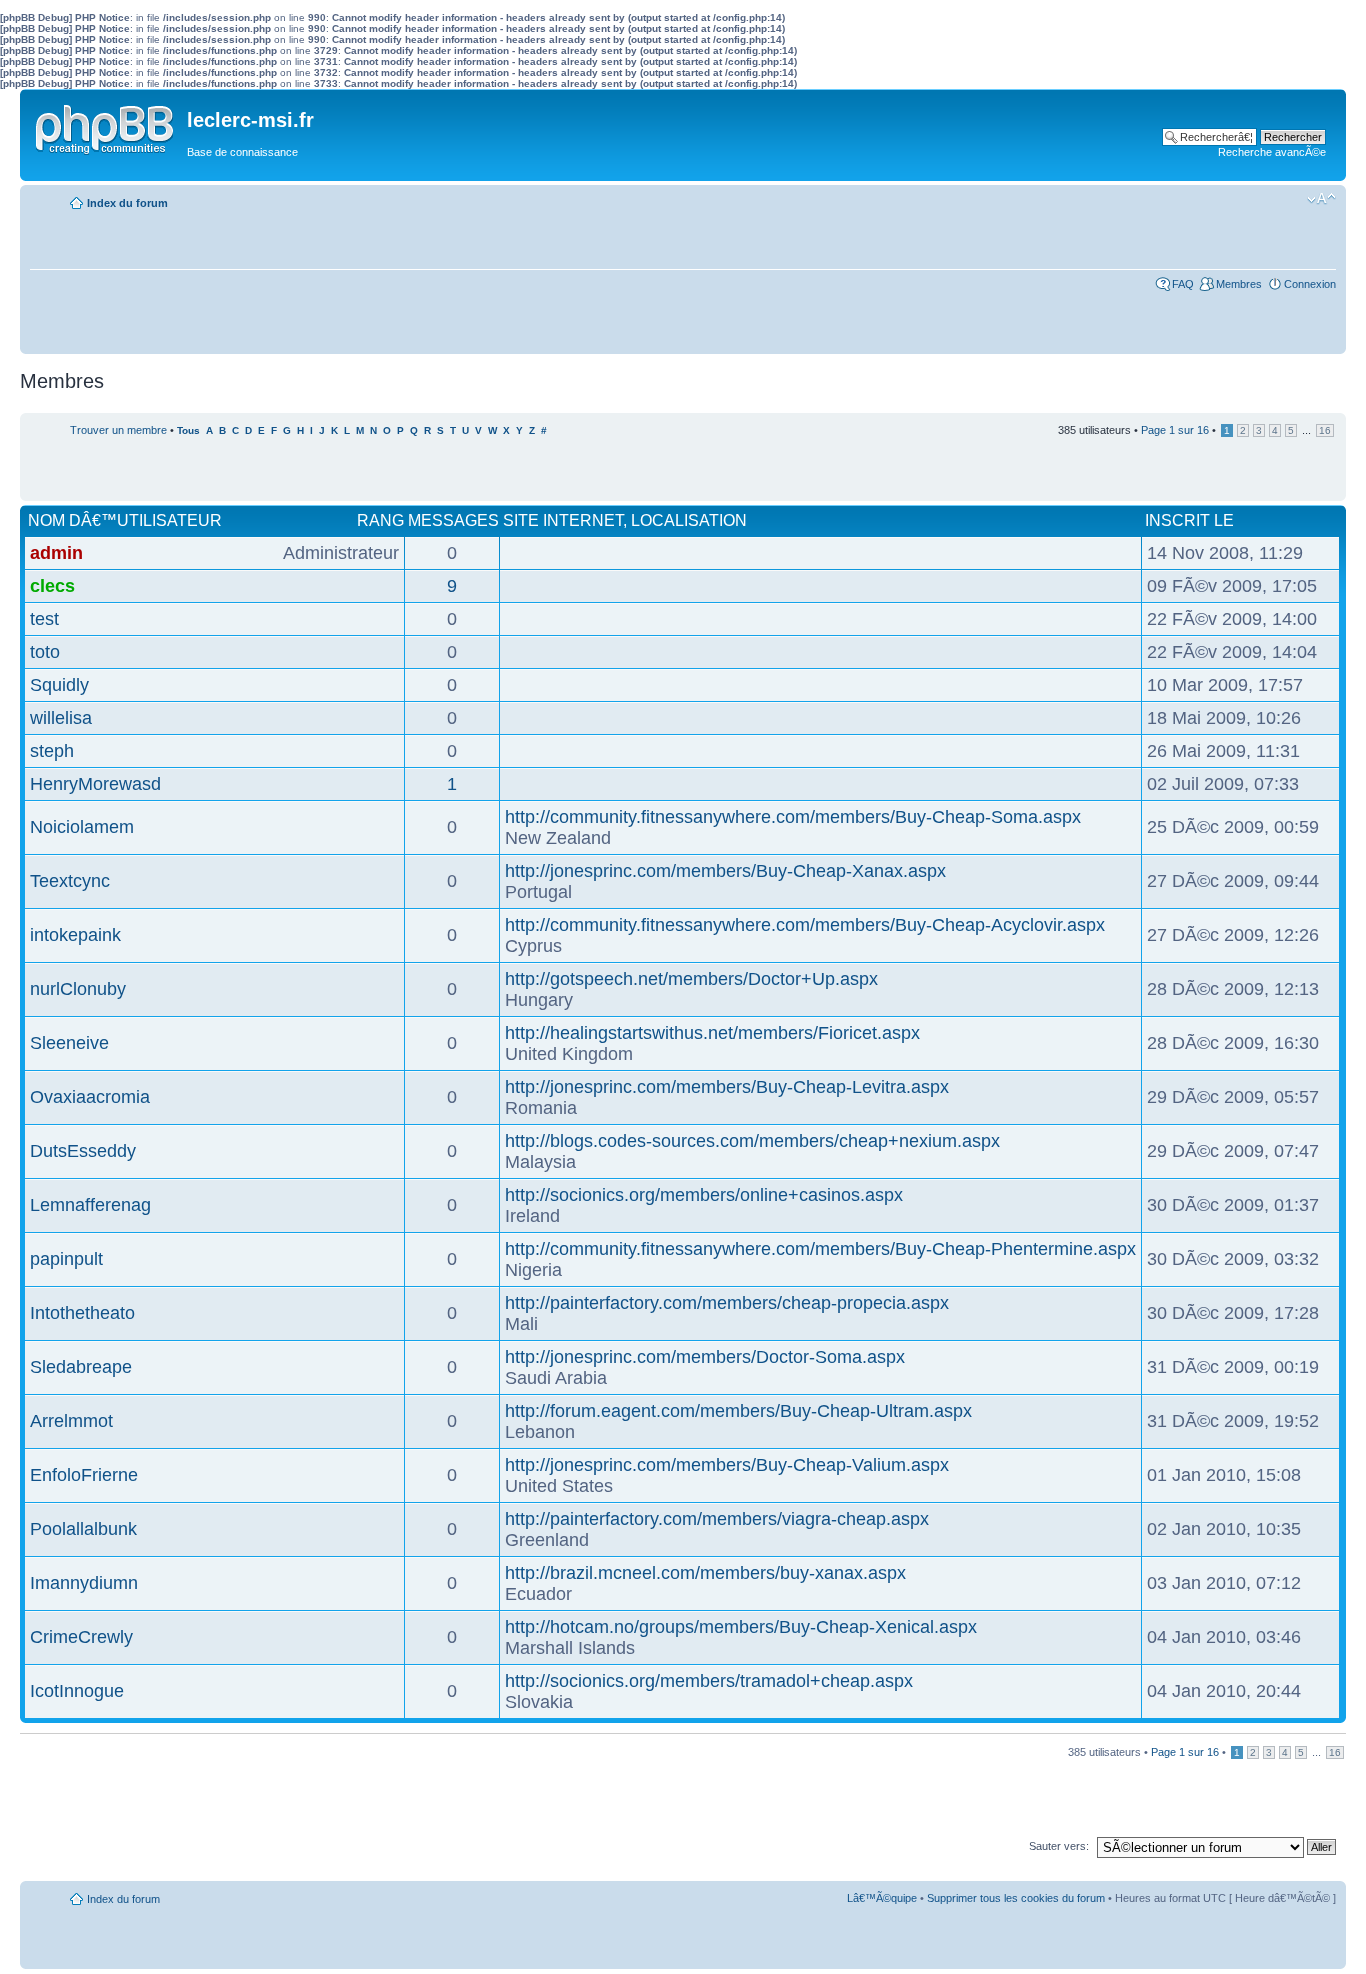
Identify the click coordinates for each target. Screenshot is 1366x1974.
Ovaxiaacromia (90, 1097)
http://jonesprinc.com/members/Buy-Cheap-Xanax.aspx (725, 871)
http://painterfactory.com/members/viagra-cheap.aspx (717, 1519)
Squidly (59, 685)
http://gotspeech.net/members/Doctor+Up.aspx (691, 979)
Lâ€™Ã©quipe (882, 1898)
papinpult (66, 1259)
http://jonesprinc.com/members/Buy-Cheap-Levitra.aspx (727, 1087)
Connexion (1310, 284)
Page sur (1175, 430)
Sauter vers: (1059, 1846)
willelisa (61, 718)
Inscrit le (1189, 520)
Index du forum (127, 203)
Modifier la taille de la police (1321, 199)
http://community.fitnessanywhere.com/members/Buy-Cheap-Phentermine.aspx (820, 1249)
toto (45, 652)
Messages (453, 520)
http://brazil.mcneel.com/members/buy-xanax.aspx (705, 1573)
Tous (188, 430)
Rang (380, 520)
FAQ (1183, 284)
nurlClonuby (78, 989)
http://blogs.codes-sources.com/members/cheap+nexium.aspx (752, 1141)
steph (52, 751)
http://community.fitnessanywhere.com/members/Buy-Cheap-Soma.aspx (793, 817)
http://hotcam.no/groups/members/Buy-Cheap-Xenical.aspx (741, 1627)
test (44, 619)
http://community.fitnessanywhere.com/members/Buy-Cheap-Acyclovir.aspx (805, 925)
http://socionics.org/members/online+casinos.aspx (704, 1195)
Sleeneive (69, 1043)
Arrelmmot (71, 1421)
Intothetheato (82, 1313)
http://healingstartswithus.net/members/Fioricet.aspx (712, 1033)
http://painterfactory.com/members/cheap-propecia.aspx (727, 1303)
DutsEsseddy (83, 1151)
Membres (1239, 284)
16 (1325, 430)
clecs (52, 586)
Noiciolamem (82, 827)
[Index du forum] (106, 125)
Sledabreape (81, 1367)
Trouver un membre (118, 430)
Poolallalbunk (83, 1529)
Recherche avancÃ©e (1272, 152)
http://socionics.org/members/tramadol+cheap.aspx (709, 1681)
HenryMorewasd (95, 784)
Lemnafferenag (90, 1205)
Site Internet (563, 520)
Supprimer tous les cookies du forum (1016, 1898)
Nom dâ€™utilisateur (125, 520)
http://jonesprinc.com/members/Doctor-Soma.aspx (705, 1357)
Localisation (689, 520)
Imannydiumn (84, 1583)
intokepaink (75, 935)
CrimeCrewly (81, 1637)
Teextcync (70, 881)
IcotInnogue (77, 1691)
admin (56, 553)
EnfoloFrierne (84, 1475)
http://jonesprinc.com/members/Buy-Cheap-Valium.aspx (727, 1465)
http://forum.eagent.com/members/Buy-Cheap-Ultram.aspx (738, 1411)
